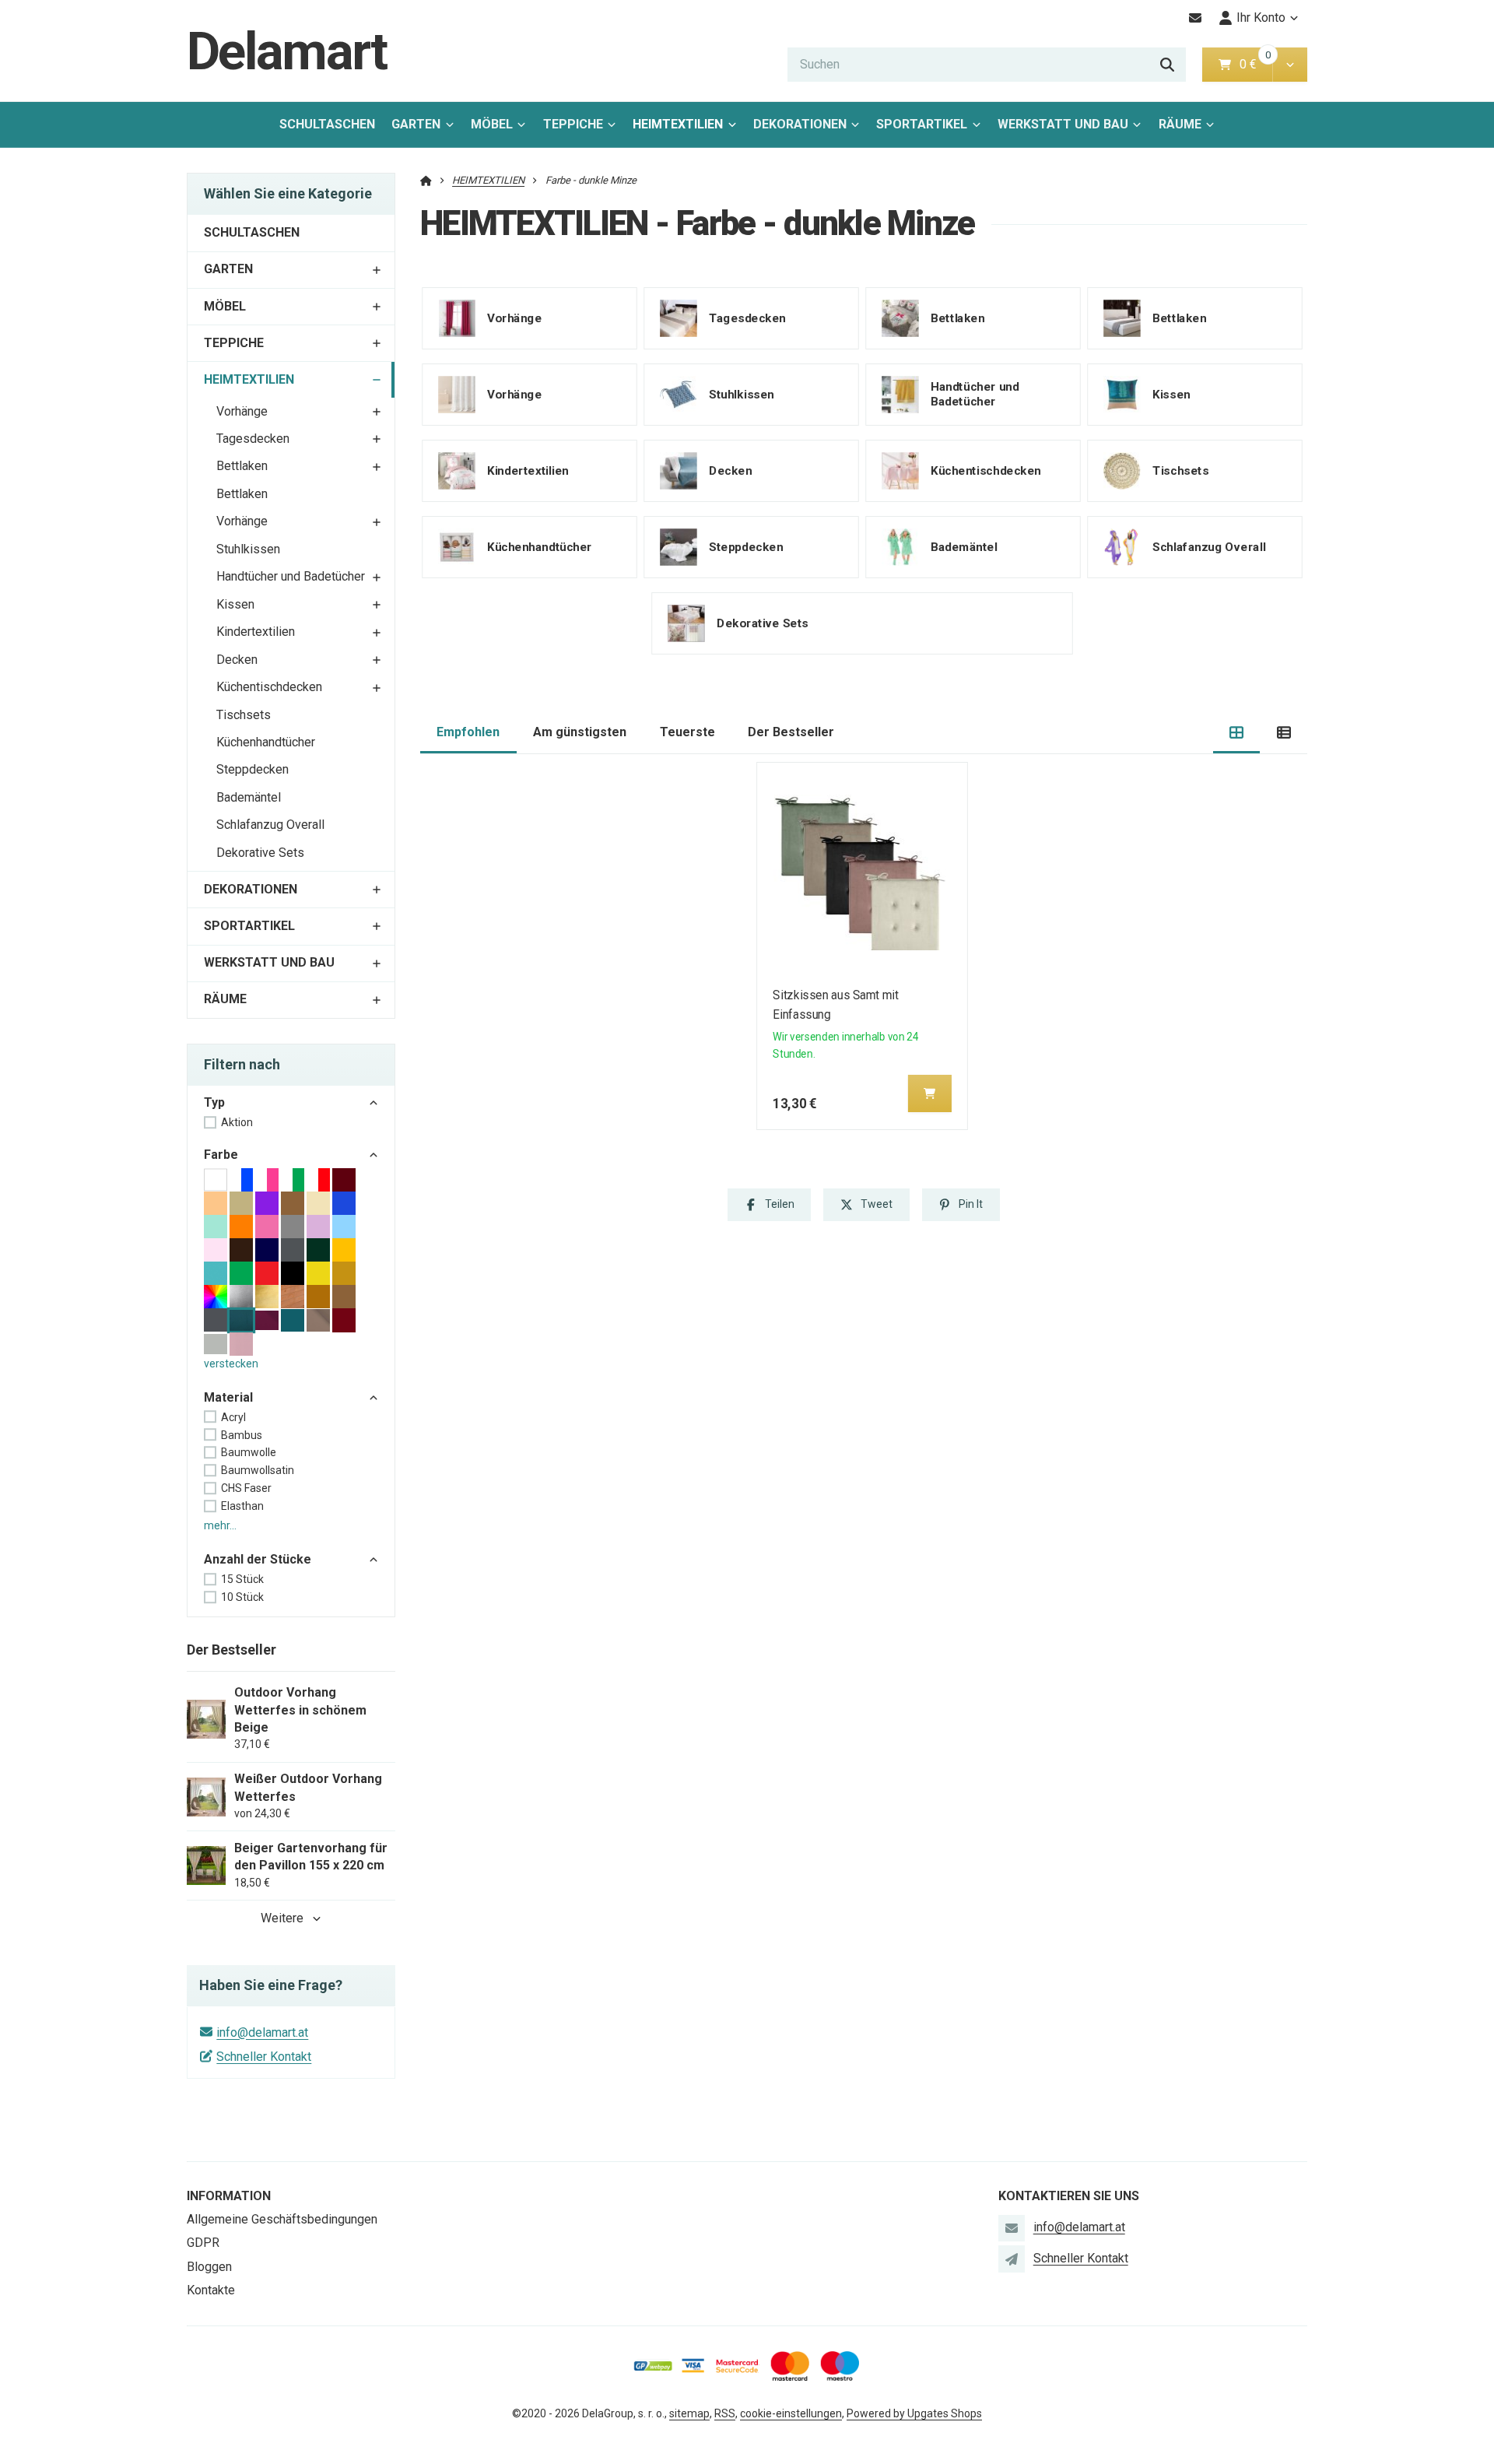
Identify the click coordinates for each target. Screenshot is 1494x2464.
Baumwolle (249, 1452)
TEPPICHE (573, 124)
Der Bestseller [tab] (791, 732)
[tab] (1237, 733)
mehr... (220, 1525)
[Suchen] (1167, 65)
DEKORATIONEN (800, 124)
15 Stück (242, 1579)
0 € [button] (1254, 64)
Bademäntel (249, 797)
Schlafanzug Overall (270, 825)
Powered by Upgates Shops (914, 2413)
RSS (725, 2413)
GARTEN (416, 124)
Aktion (237, 1122)
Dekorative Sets (260, 853)
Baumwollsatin (258, 1470)
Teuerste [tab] (687, 732)
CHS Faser (246, 1488)
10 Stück (242, 1597)
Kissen (235, 604)
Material (228, 1397)
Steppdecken (253, 769)
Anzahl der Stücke (258, 1559)
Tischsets (244, 715)
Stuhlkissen (248, 549)
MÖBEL (492, 124)
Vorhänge (242, 411)
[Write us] (1012, 2259)
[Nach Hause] (426, 180)
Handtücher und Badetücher (291, 576)
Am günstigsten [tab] (580, 732)
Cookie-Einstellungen (791, 2413)
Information (229, 2196)
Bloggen (209, 2267)
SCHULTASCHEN (327, 124)
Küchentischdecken (269, 687)
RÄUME (1180, 124)
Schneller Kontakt (264, 2057)
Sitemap (689, 2413)
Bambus (242, 1435)
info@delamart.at (262, 2032)
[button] (1290, 65)
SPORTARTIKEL (922, 124)
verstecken (231, 1364)
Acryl (233, 1417)
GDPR (203, 2243)
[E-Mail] (1196, 18)
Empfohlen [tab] (468, 732)
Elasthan (242, 1506)
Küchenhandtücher (266, 742)
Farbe (221, 1155)
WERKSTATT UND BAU (1063, 124)
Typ (214, 1102)
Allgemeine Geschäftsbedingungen (282, 2219)
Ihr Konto (1261, 18)
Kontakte (211, 2290)
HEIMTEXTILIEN (683, 129)
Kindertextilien (256, 632)
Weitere (282, 1918)
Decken (237, 660)
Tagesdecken (253, 439)
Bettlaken (242, 466)
